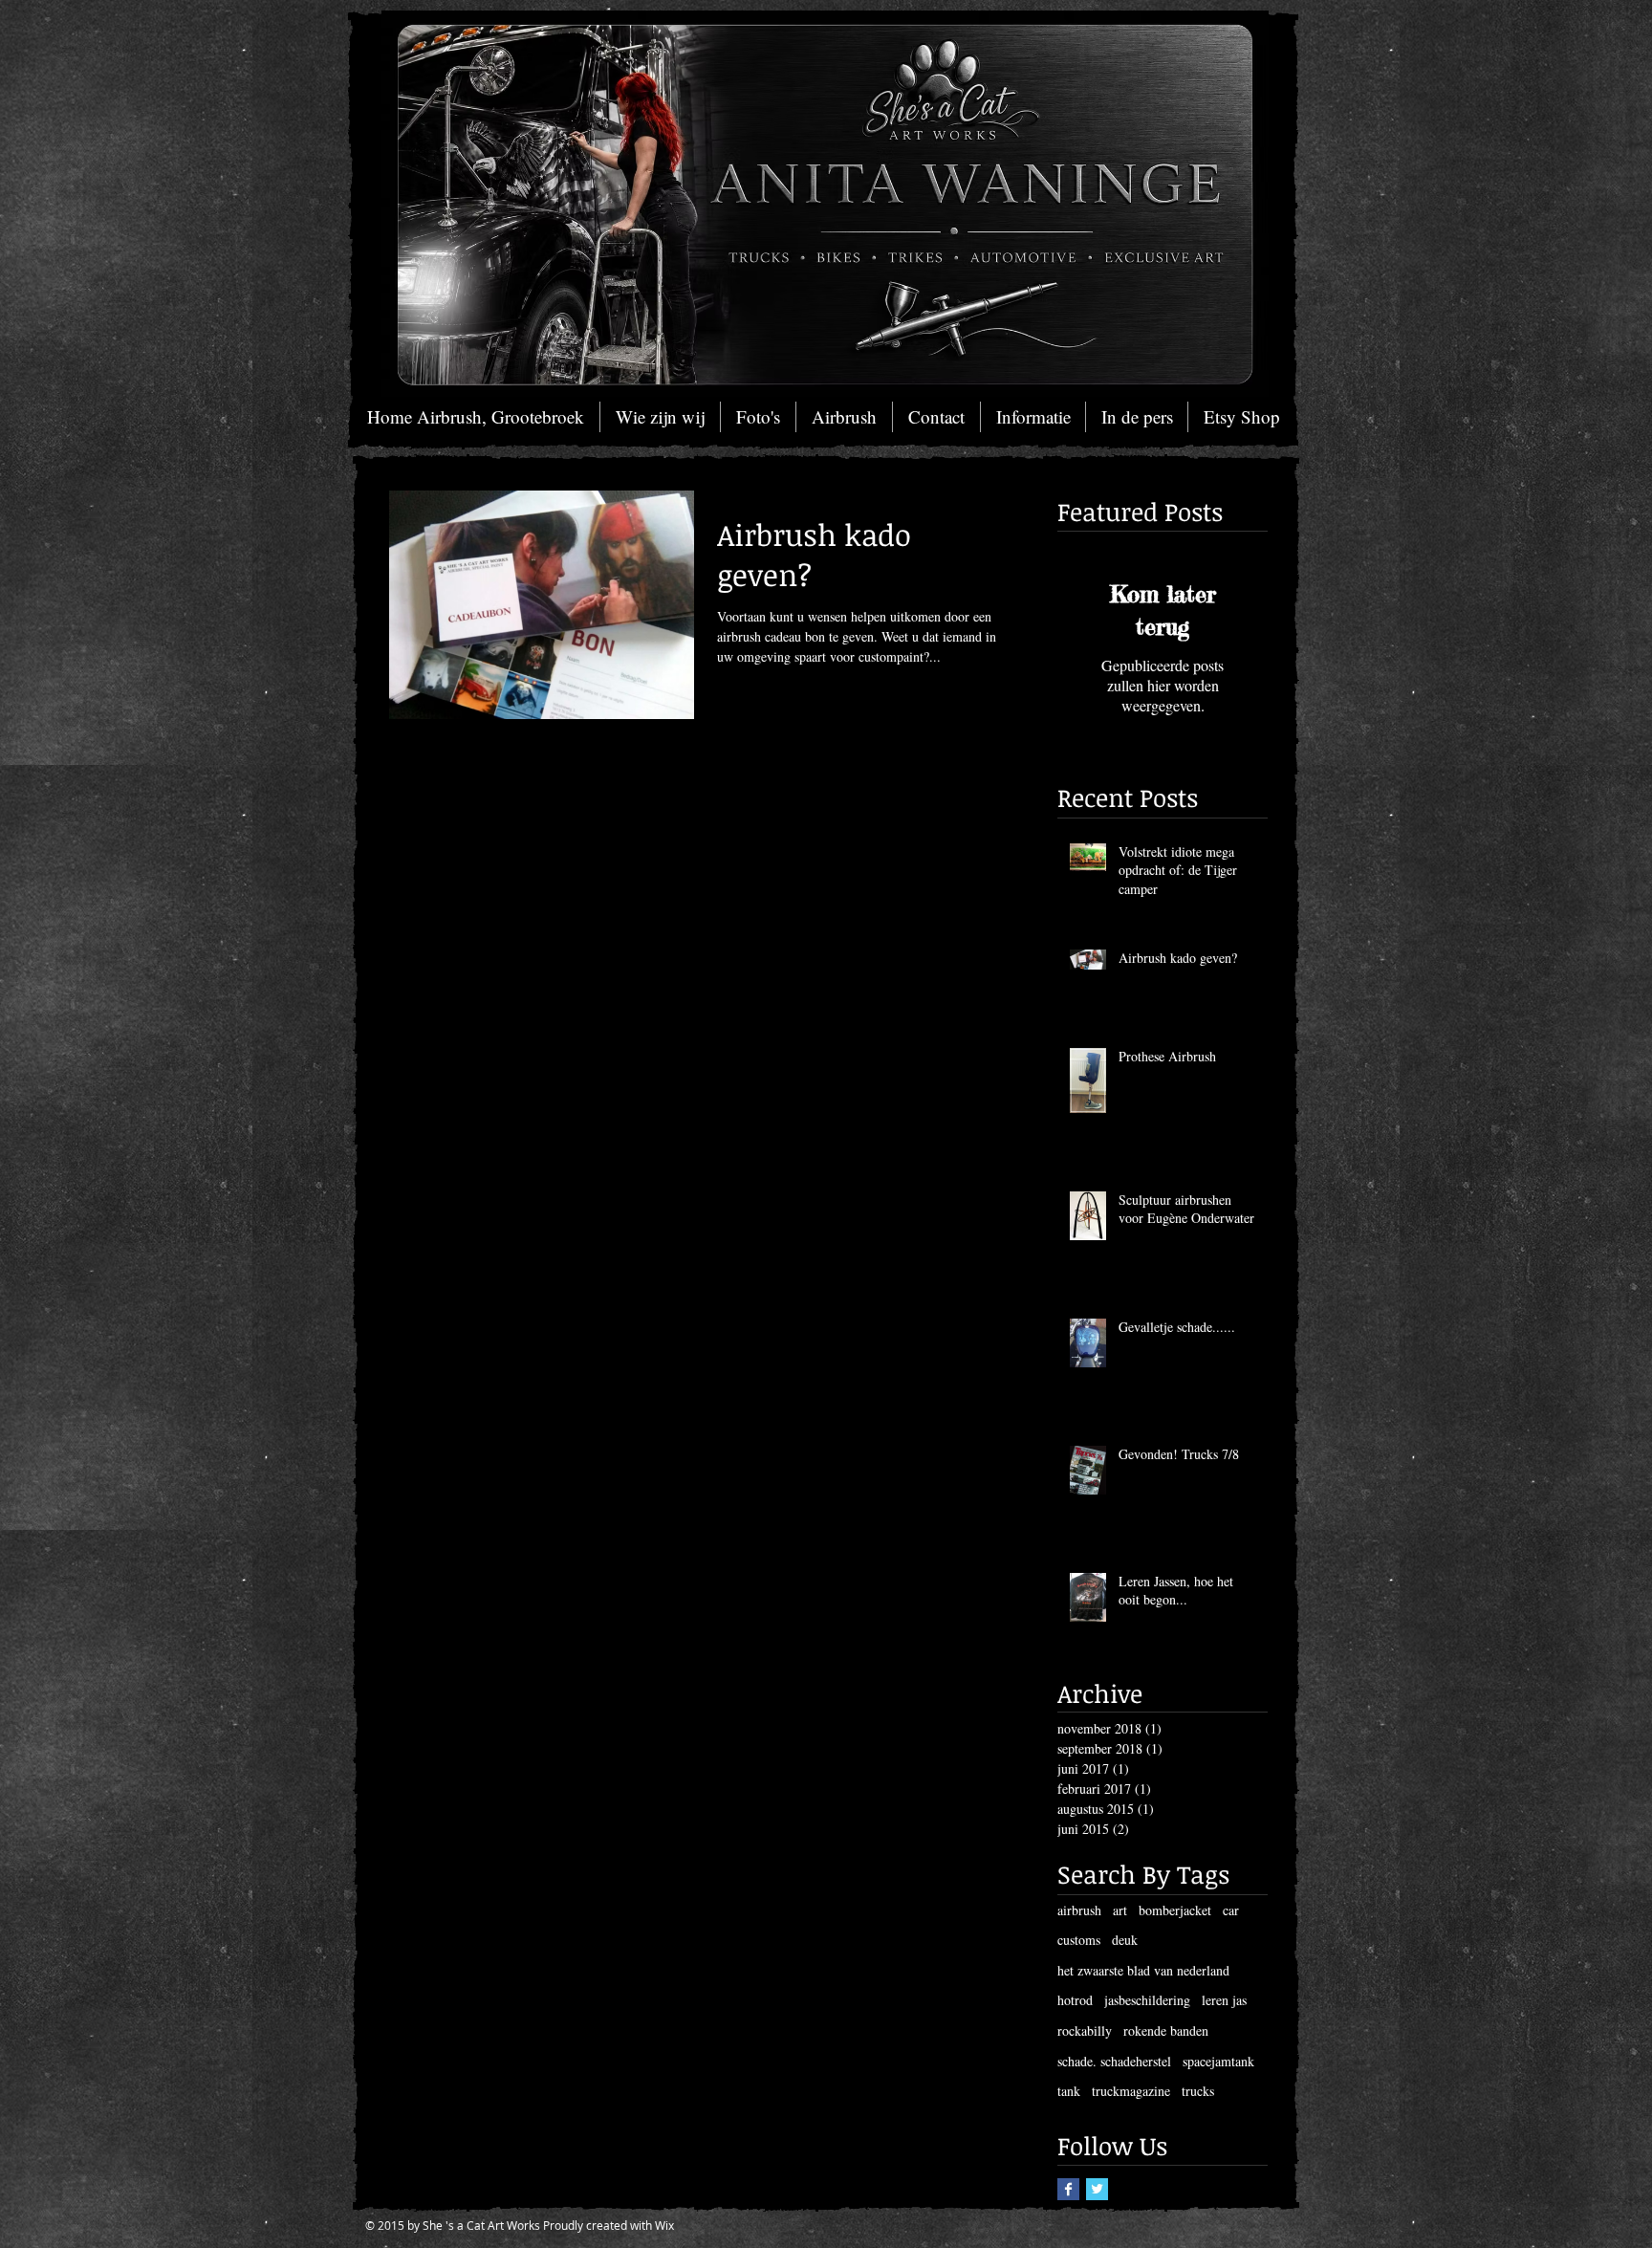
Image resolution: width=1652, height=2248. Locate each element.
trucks (1198, 2091)
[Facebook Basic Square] (1068, 2189)
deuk (1125, 1940)
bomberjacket (1175, 1910)
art (1120, 1910)
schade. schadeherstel (1114, 2061)
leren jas (1224, 2000)
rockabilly (1085, 2030)
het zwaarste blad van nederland (1143, 1970)
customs (1079, 1940)
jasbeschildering (1147, 2000)
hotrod (1075, 2000)
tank (1069, 2091)
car (1231, 1910)
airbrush (1079, 1910)
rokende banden (1166, 2030)
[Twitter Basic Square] (1097, 2189)
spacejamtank (1218, 2061)
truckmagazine (1131, 2091)
